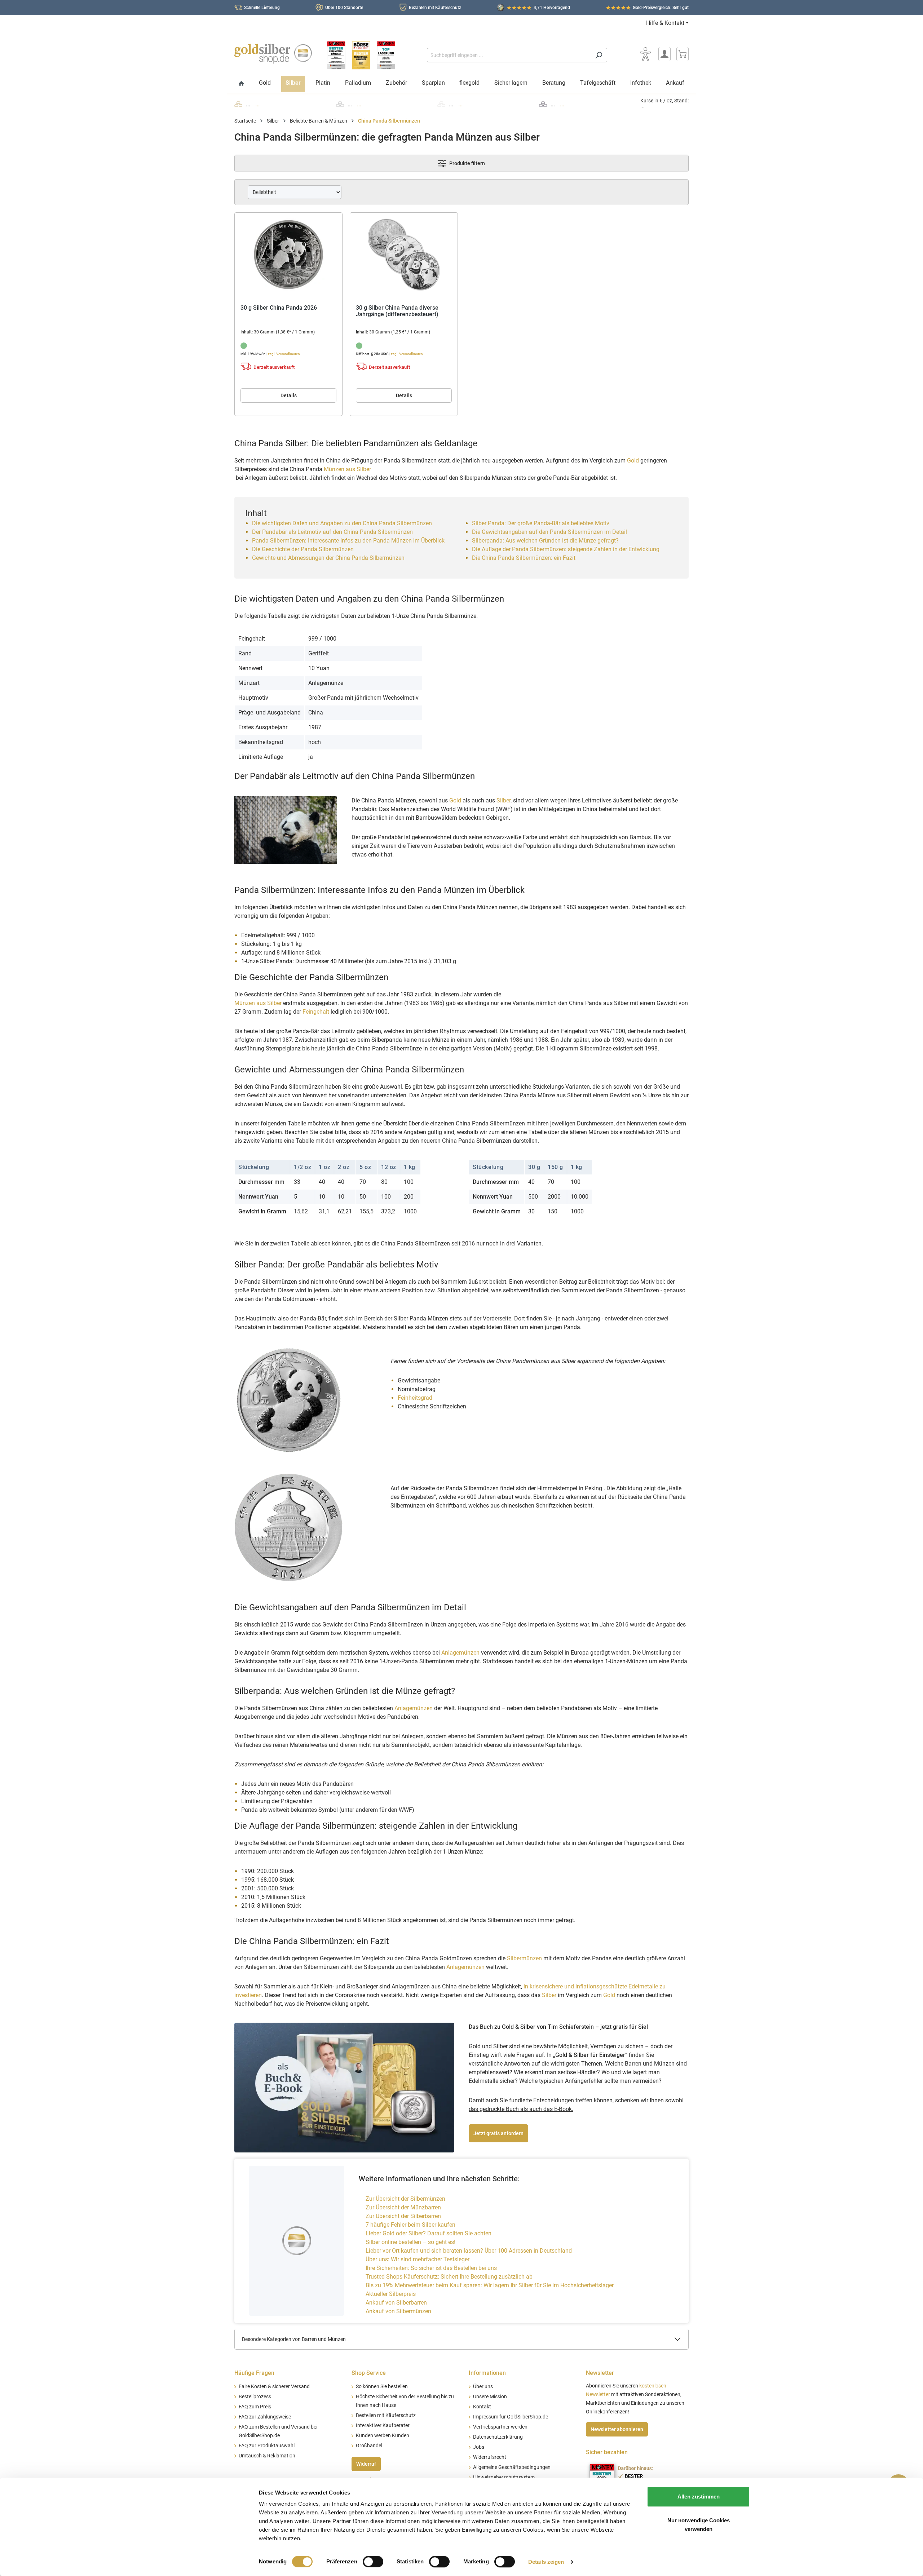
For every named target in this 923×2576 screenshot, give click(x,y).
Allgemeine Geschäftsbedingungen (512, 2467)
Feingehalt (316, 1012)
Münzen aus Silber (347, 469)
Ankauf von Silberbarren (396, 2303)
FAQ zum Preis (255, 2407)
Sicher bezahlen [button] (607, 2452)
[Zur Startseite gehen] (273, 54)
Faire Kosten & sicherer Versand (274, 2387)
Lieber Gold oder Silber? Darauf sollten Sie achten (429, 2233)
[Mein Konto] (664, 54)
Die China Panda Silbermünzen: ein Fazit (524, 558)
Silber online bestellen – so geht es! (410, 2242)
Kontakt (482, 2407)
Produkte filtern (467, 163)
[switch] (373, 2562)
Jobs (479, 2447)
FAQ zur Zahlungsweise (265, 2417)
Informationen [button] (487, 2373)
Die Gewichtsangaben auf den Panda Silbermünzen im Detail (549, 532)
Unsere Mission (490, 2397)
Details (289, 395)
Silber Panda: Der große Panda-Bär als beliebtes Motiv (541, 523)
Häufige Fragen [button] (254, 2373)
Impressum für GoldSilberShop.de (511, 2417)
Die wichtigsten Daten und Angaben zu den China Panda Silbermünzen (342, 523)
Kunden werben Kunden (383, 2436)
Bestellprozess (255, 2397)
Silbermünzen (524, 1958)
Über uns (483, 2387)
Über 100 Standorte (344, 8)
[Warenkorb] (683, 54)
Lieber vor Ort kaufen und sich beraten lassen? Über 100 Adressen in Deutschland (469, 2251)
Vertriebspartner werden (500, 2427)
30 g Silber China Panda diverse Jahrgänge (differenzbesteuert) (397, 311)
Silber (504, 800)
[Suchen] (599, 55)
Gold (633, 461)
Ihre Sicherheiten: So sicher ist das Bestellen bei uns (431, 2268)
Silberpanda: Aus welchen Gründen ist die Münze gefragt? (545, 541)
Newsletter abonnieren (617, 2429)
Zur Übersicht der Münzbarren (403, 2207)
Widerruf (366, 2464)
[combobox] (509, 55)
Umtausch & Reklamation (267, 2456)
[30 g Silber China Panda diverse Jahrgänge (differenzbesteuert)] (404, 254)
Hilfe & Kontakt (665, 23)
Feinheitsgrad (415, 1398)
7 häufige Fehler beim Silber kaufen (410, 2225)
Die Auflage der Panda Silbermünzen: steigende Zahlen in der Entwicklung (566, 549)
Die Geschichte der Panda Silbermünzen (303, 549)
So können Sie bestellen (382, 2387)
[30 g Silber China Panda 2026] (288, 254)
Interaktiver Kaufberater (383, 2425)
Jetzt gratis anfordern (498, 2133)
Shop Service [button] (369, 2373)
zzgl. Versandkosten (284, 354)
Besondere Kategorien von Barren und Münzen (294, 2339)
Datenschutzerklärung (498, 2437)
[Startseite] (241, 84)
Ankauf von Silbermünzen (398, 2311)
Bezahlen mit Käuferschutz (435, 8)
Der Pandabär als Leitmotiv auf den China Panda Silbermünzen (332, 532)
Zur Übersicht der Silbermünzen (405, 2199)
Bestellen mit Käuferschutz (386, 2415)
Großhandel (369, 2446)
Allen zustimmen (699, 2497)
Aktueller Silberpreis (391, 2294)
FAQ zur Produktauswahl (267, 2446)
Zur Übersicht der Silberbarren (403, 2216)
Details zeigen (546, 2562)
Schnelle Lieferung (262, 8)
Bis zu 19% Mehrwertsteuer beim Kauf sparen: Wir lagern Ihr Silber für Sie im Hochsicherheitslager (490, 2285)
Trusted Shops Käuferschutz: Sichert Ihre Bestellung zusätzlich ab (449, 2277)
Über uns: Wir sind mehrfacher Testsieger (418, 2259)
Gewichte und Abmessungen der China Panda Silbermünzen (328, 558)
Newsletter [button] (600, 2373)
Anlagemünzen (460, 1653)
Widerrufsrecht (490, 2457)
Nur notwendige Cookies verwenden (699, 2525)
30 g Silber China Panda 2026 (279, 308)
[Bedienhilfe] (645, 54)
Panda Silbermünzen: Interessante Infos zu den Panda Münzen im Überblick (348, 541)
